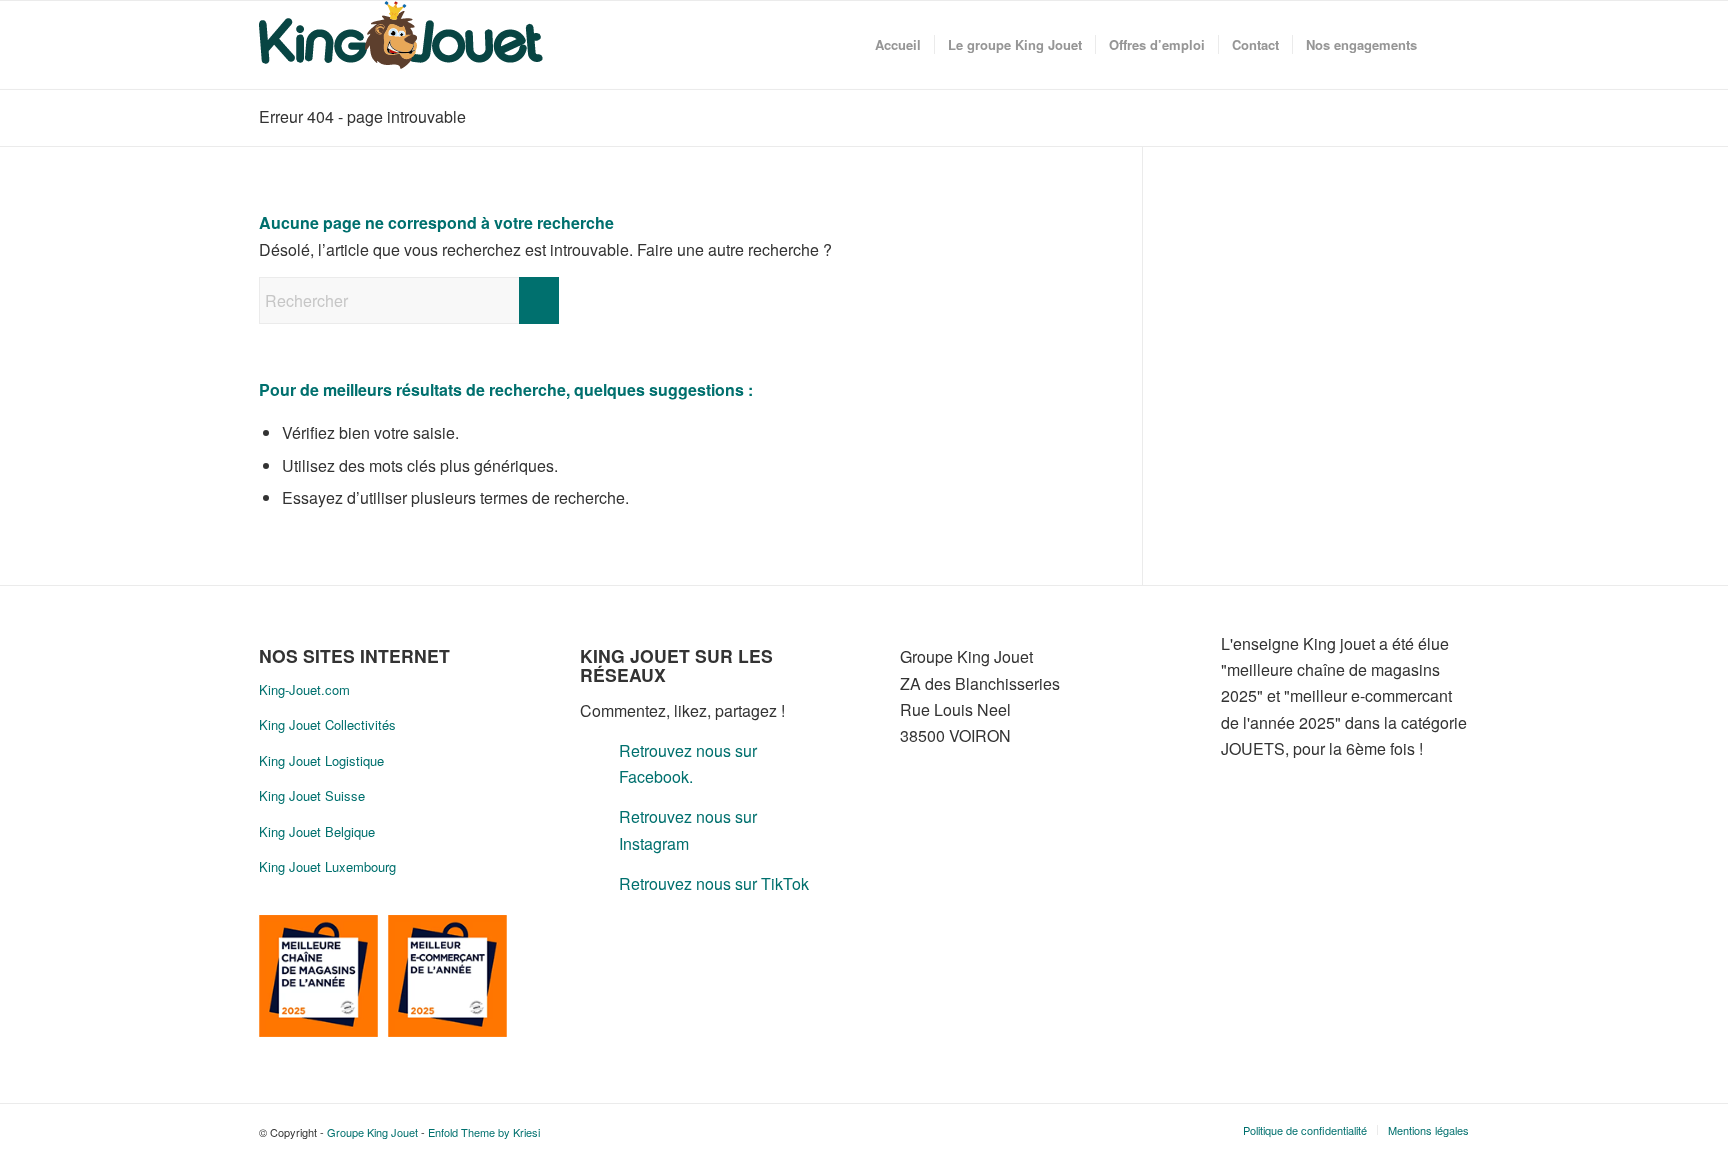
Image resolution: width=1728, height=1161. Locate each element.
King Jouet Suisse (312, 795)
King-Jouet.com (304, 689)
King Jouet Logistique (321, 760)
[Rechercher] (1449, 45)
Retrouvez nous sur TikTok (714, 883)
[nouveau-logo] (401, 45)
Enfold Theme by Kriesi (484, 1132)
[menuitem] (898, 45)
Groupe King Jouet (372, 1132)
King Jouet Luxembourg (327, 866)
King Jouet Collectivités (327, 724)
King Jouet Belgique (317, 831)
